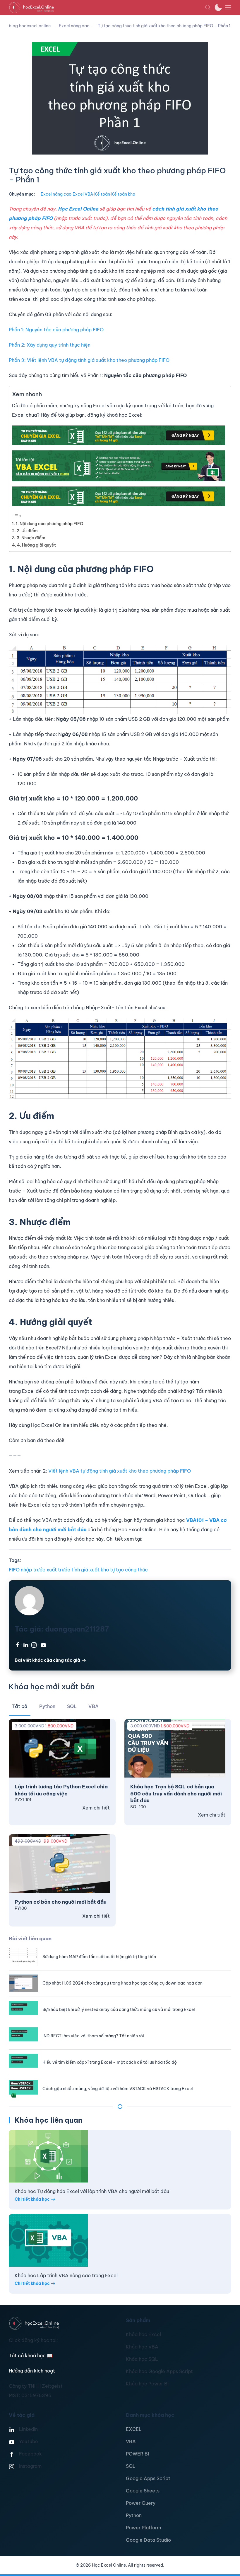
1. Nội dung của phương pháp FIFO (50, 524)
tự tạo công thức (129, 1570)
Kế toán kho (123, 194)
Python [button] (47, 1706)
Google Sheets (143, 2491)
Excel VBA (83, 194)
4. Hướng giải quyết (36, 545)
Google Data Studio (148, 2540)
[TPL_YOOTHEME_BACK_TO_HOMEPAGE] (107, 7)
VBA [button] (94, 1706)
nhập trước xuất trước (46, 1570)
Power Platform (143, 2528)
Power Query (141, 2503)
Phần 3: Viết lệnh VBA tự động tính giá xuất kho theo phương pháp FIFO (89, 360)
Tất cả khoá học (31, 2355)
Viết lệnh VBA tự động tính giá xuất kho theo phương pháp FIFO (120, 1471)
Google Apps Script (148, 2478)
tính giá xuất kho (90, 1570)
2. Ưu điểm (27, 531)
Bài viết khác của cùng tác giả (47, 1660)
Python (134, 2515)
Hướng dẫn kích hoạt (32, 2371)
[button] (208, 7)
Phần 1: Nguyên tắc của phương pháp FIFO (56, 330)
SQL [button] (72, 1706)
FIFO (14, 1570)
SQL (131, 2466)
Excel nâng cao (56, 194)
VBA (131, 2441)
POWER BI (137, 2454)
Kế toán (102, 194)
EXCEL (134, 2429)
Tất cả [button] (20, 1706)
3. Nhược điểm (31, 538)
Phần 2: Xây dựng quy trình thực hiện (50, 345)
